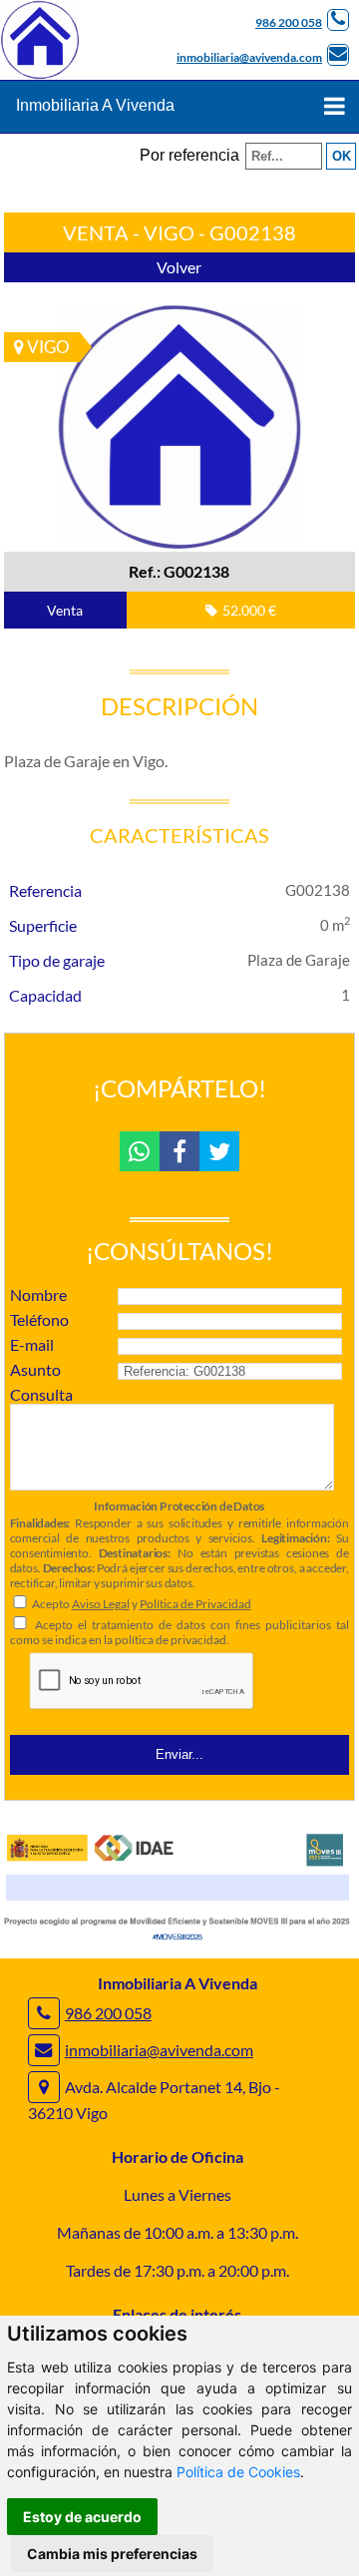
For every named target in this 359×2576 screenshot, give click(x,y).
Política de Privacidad (195, 1604)
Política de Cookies (238, 2472)
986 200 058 (289, 22)
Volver (179, 267)
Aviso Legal (101, 1604)
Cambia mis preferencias (112, 2554)
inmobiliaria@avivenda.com (249, 57)
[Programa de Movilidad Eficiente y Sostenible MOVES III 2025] (179, 1939)
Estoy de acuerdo (82, 2517)
